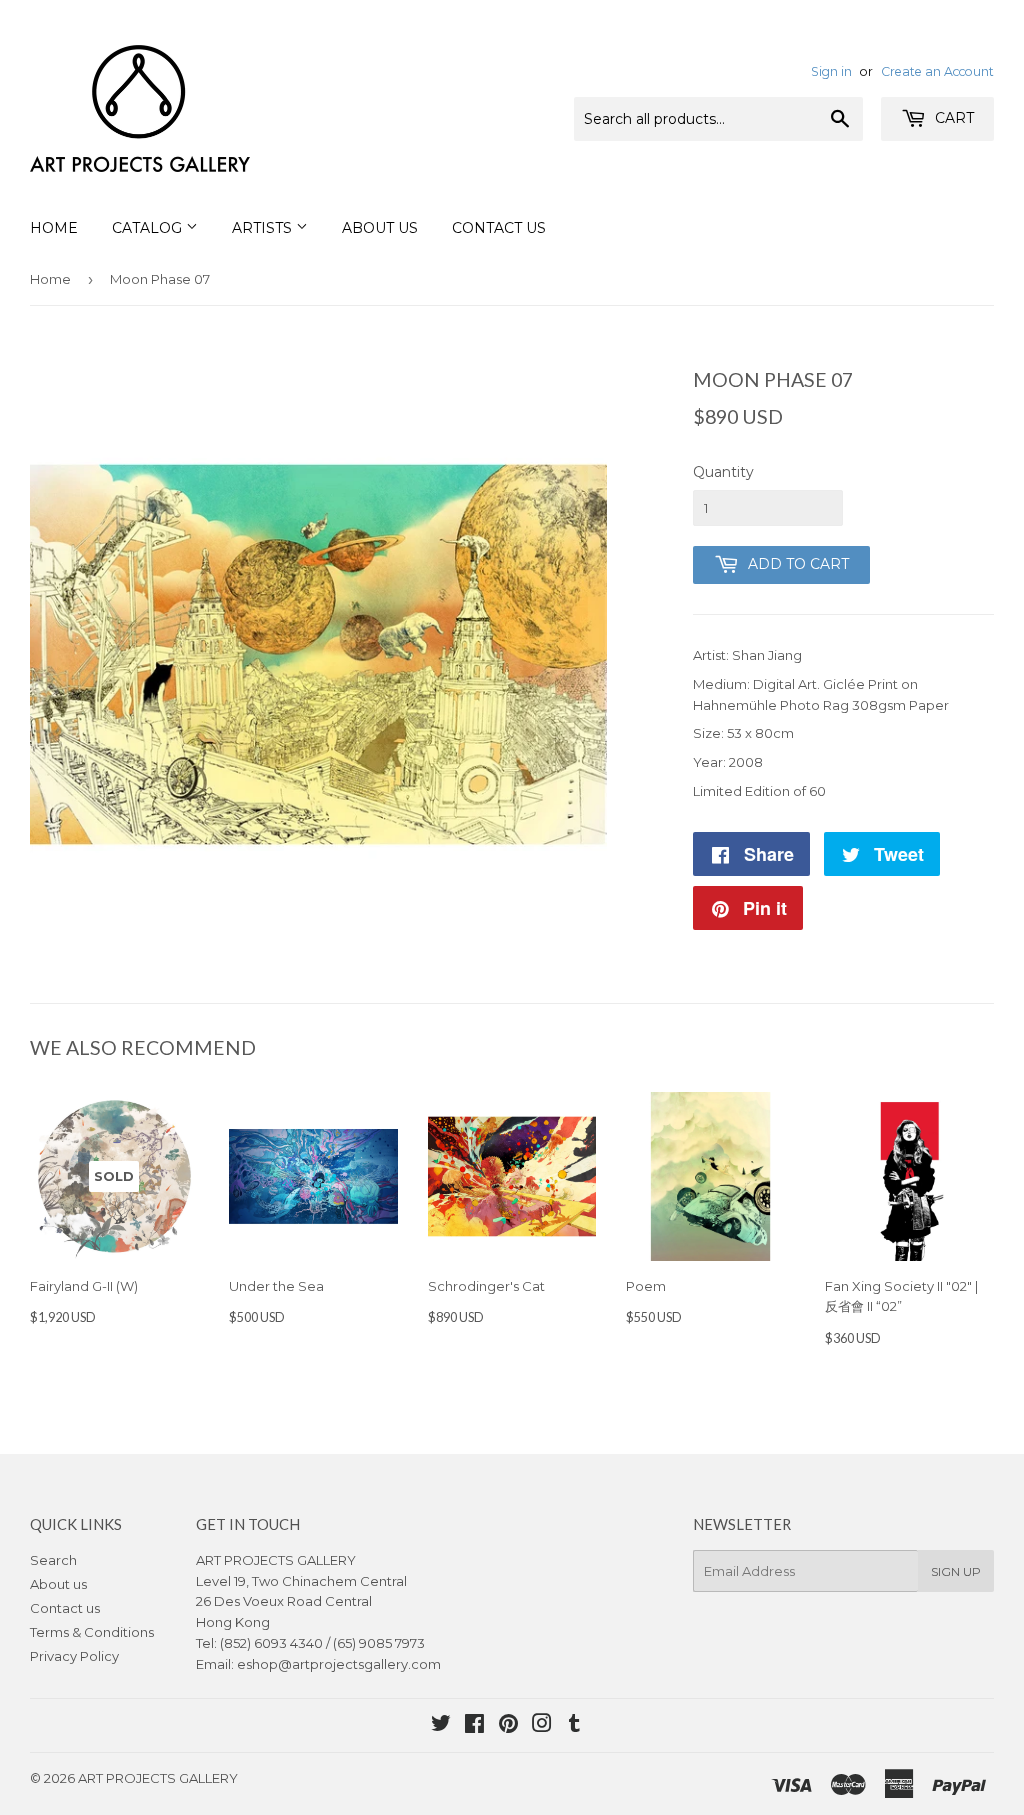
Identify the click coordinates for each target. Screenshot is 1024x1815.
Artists (264, 228)
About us (58, 1584)
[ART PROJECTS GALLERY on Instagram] (542, 1726)
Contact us (65, 1608)
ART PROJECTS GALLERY (158, 1778)
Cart (952, 118)
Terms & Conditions (92, 1632)
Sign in (831, 71)
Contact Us (499, 228)
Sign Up (956, 1571)
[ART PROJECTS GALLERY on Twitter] (441, 1726)
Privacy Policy (74, 1656)
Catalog (149, 228)
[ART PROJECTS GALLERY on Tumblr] (574, 1726)
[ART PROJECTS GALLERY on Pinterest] (508, 1726)
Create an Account (937, 71)
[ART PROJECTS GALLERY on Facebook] (474, 1726)
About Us (380, 228)
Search (53, 1560)
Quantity (723, 472)
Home (54, 228)
